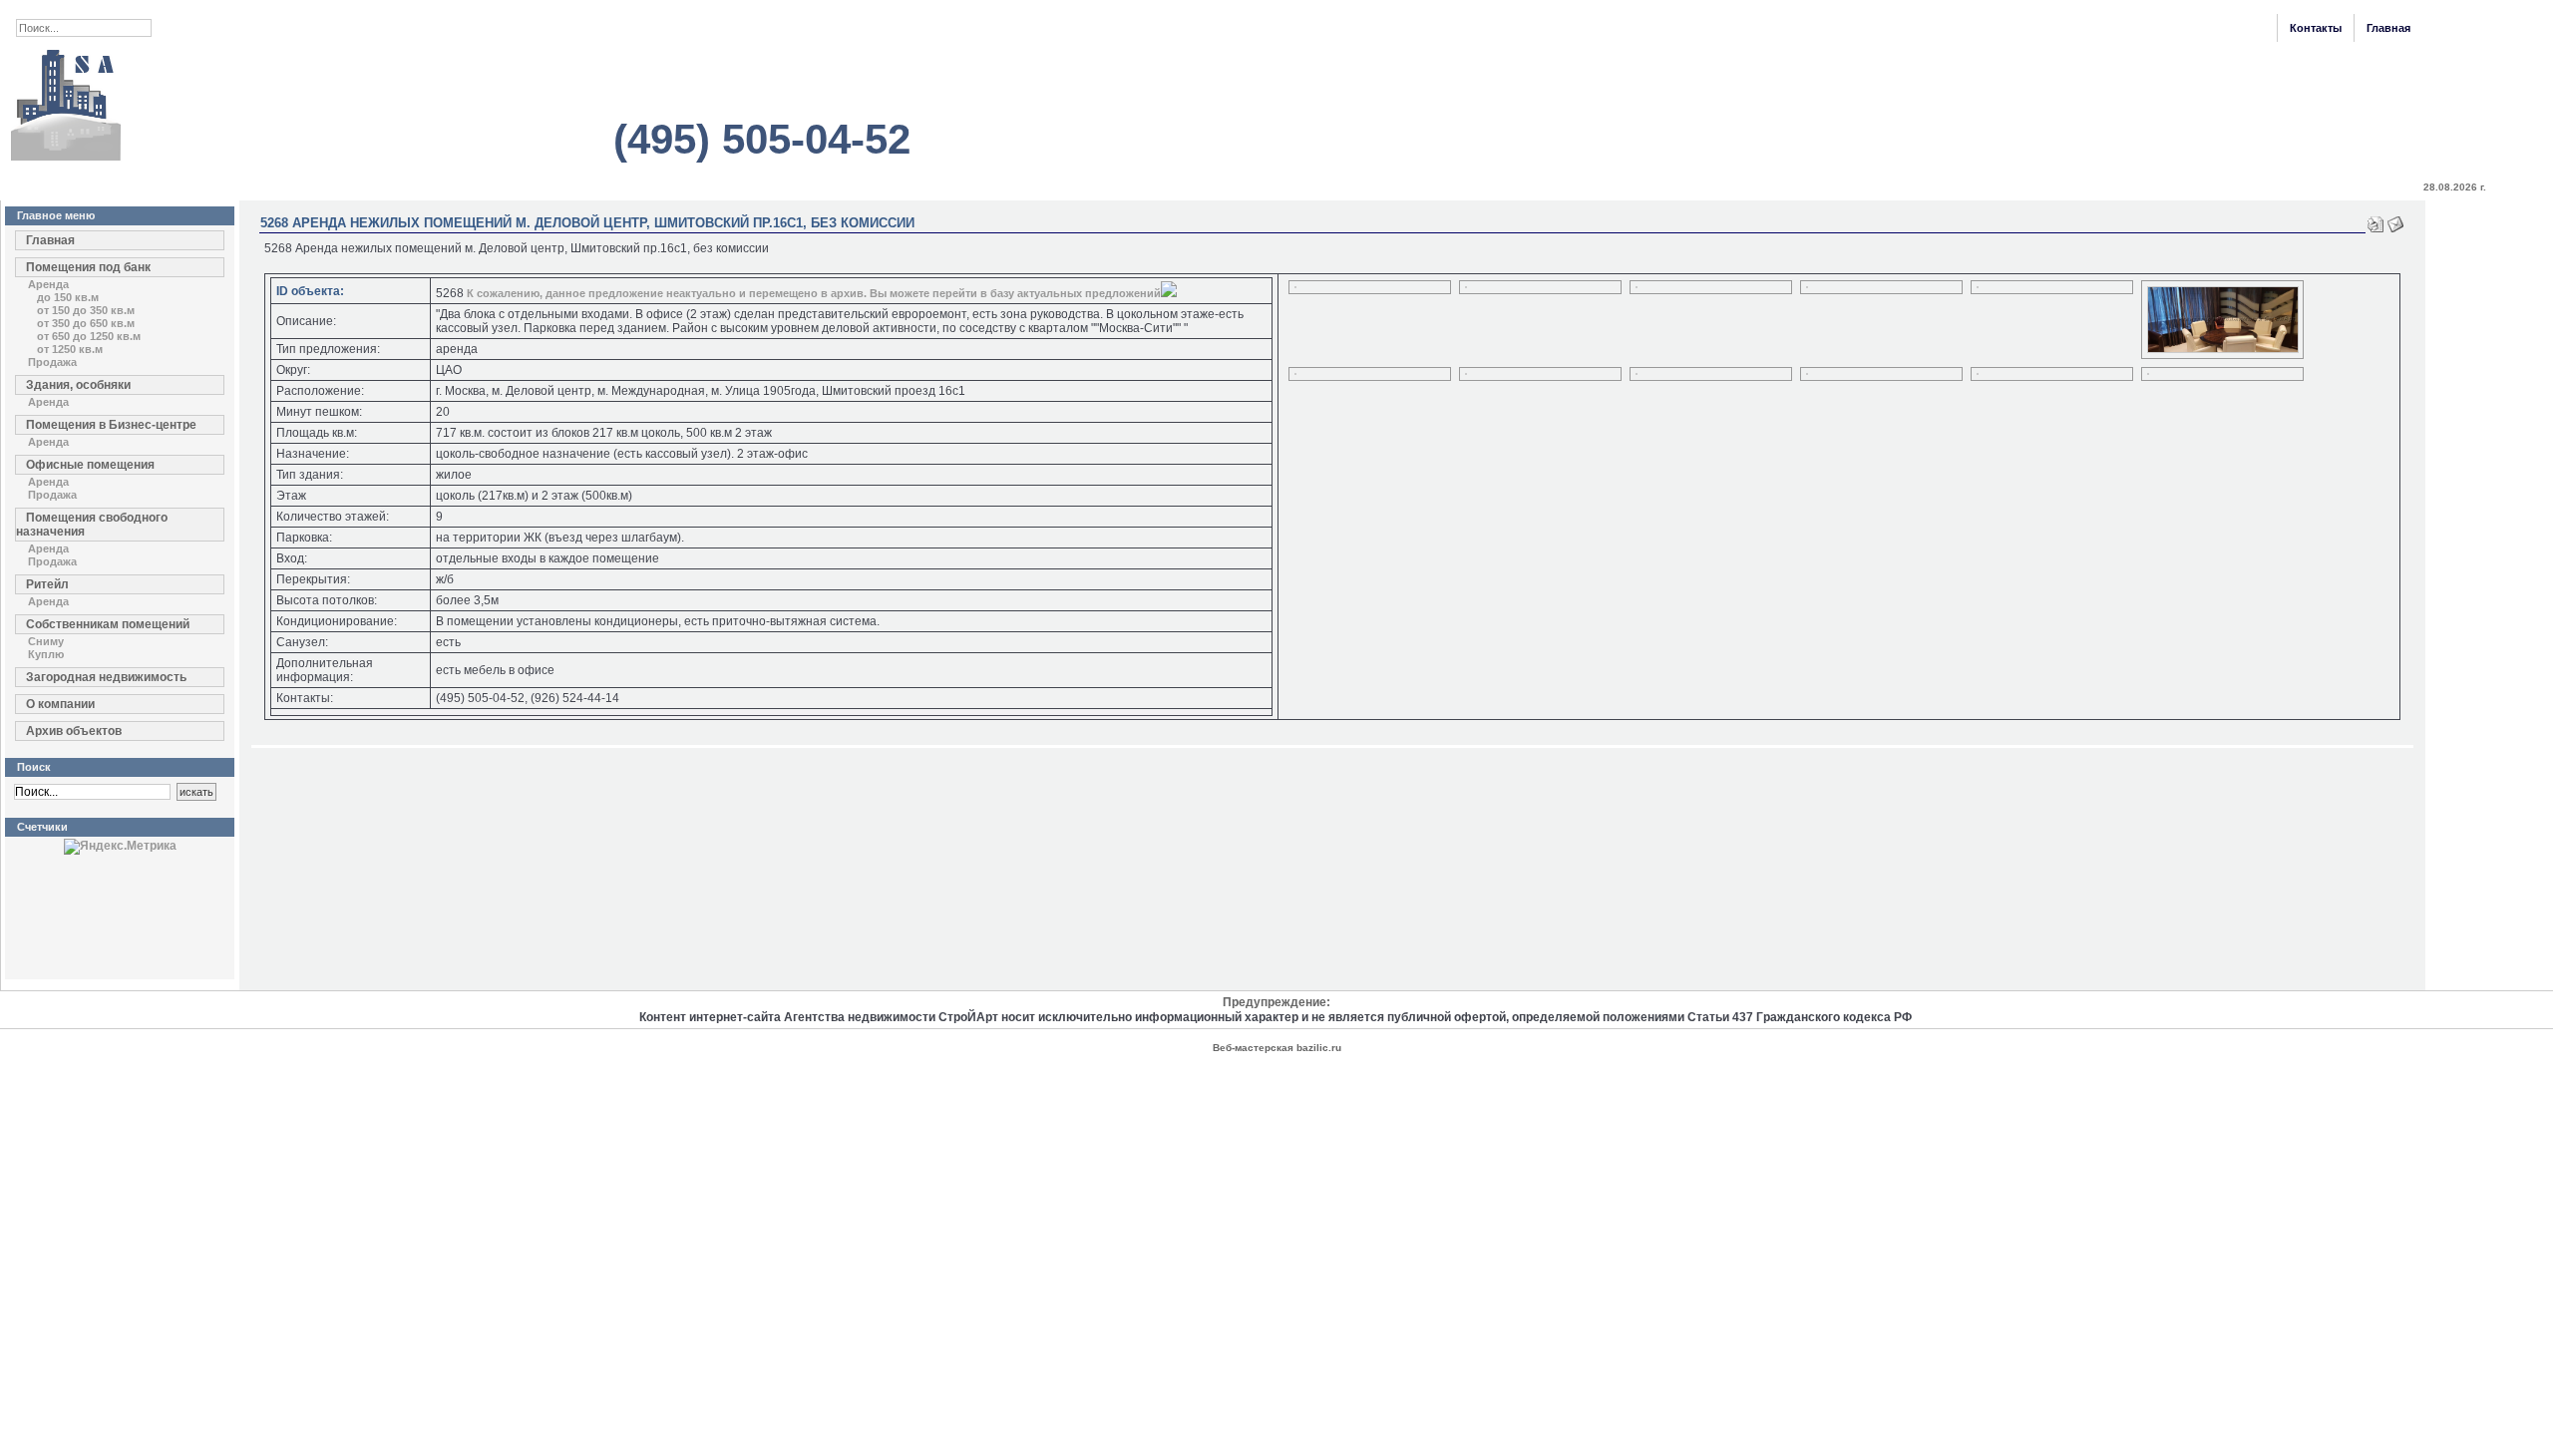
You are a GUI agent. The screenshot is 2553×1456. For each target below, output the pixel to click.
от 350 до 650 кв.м (86, 323)
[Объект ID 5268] (1295, 284)
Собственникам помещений (108, 624)
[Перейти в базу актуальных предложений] (1169, 293)
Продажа (52, 362)
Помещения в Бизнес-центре (111, 425)
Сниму (46, 641)
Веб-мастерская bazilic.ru (1277, 1048)
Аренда (48, 284)
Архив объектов (74, 731)
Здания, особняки (78, 385)
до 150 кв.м (68, 297)
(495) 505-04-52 (762, 139)
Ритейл (47, 584)
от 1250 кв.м (70, 349)
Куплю (46, 654)
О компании (60, 704)
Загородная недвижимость (106, 677)
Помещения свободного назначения (92, 525)
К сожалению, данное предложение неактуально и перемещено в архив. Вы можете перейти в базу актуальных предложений (814, 293)
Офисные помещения (90, 465)
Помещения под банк (88, 267)
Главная (2388, 28)
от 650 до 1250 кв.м (89, 336)
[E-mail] (2395, 220)
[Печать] (2375, 220)
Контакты (2316, 28)
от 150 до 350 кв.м (86, 310)
